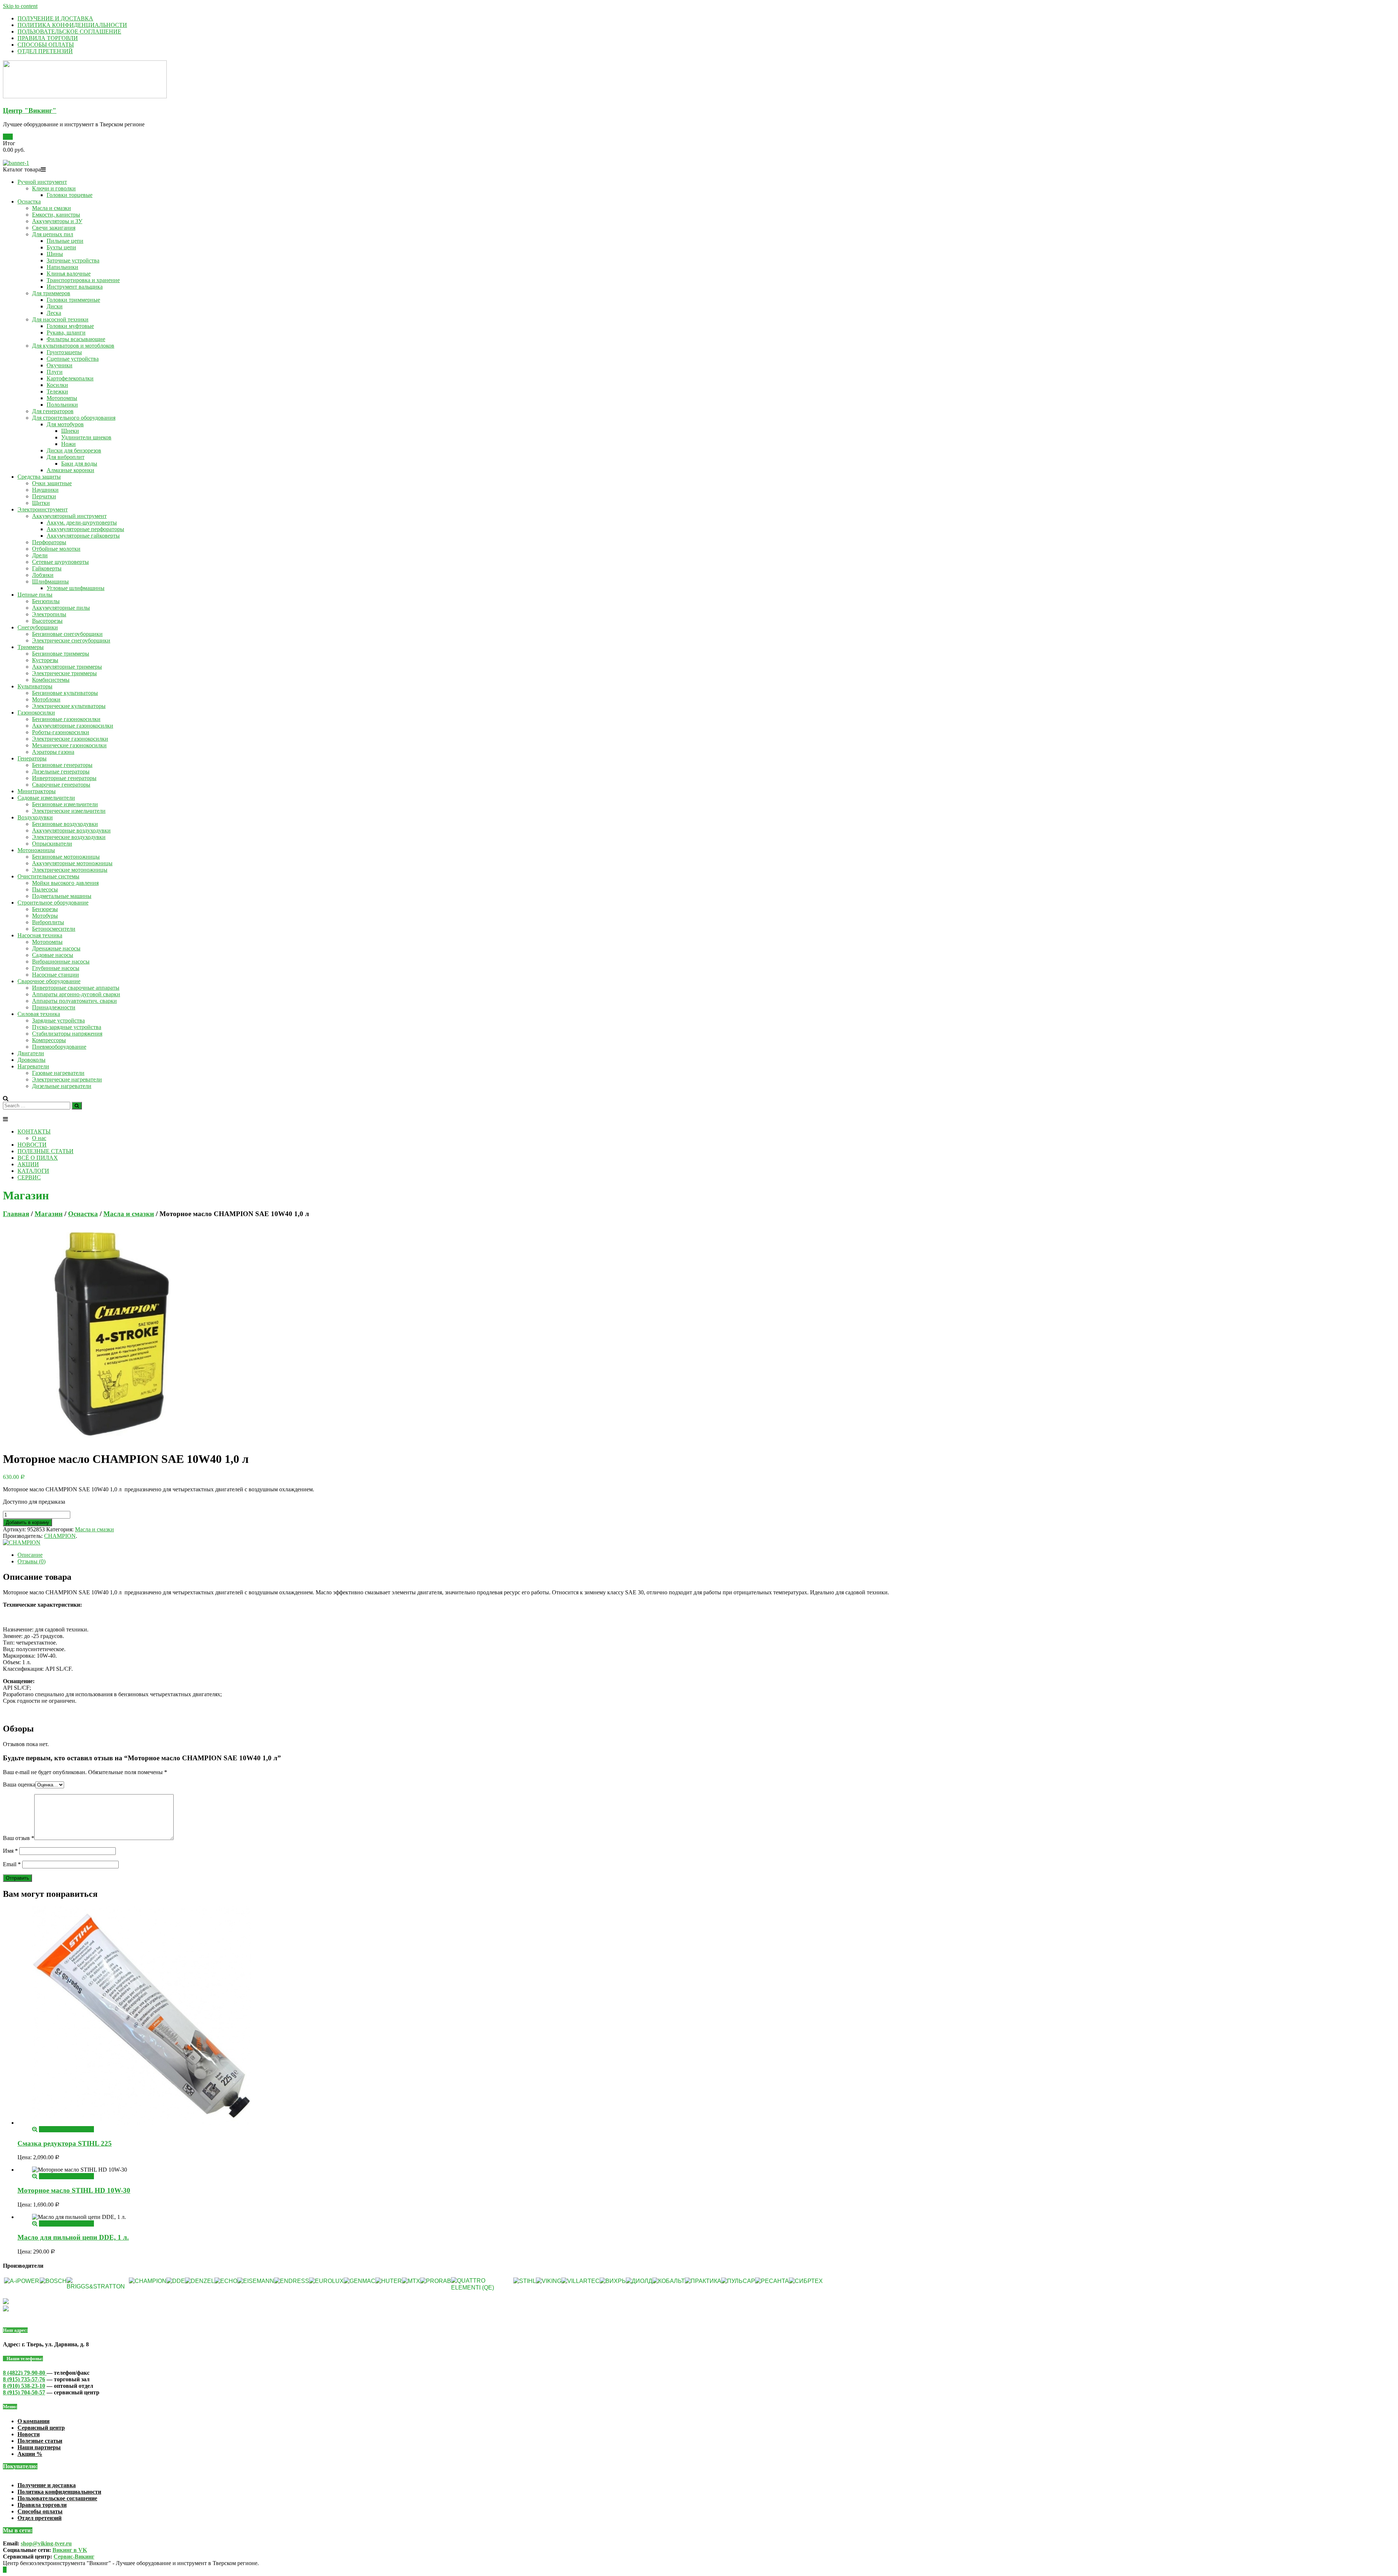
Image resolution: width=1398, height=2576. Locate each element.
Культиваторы (35, 686)
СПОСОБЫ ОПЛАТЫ (46, 45)
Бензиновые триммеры (61, 654)
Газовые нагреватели (58, 1073)
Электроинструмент (43, 509)
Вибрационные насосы (61, 961)
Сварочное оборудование (49, 981)
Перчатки (44, 496)
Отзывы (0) (31, 1561)
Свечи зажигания (54, 228)
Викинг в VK (70, 2550)
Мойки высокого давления (65, 883)
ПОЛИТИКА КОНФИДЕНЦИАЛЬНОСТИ (72, 25)
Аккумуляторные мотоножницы (72, 863)
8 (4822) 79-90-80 (25, 2373)
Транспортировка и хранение (83, 280)
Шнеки (70, 431)
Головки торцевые (70, 195)
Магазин (49, 1214)
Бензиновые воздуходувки (65, 824)
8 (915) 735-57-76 (24, 2379)
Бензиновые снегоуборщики (67, 634)
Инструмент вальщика (75, 287)
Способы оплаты (40, 2511)
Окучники (60, 365)
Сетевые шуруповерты (60, 562)
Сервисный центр (41, 2428)
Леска (54, 313)
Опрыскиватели (52, 844)
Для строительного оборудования (74, 418)
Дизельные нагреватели (62, 1086)
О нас (39, 1138)
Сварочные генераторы (61, 785)
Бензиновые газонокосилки (66, 719)
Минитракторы (37, 791)
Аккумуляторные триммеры (67, 667)
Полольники (62, 405)
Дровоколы (31, 1060)
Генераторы (32, 758)
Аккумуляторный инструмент (69, 516)
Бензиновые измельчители (65, 804)
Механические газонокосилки (69, 745)
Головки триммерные (73, 300)
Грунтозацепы (64, 352)
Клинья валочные (69, 274)
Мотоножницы (36, 850)
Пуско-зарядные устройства (67, 1027)
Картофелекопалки (70, 378)
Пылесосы (45, 889)
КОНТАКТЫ (34, 1131)
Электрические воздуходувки (69, 837)
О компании (33, 2421)
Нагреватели (33, 1066)
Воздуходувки (35, 817)
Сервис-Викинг (74, 2557)
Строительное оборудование (53, 903)
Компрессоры (49, 1040)
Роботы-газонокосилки (61, 732)
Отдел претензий (40, 2518)
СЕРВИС (29, 1177)
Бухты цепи (61, 247)
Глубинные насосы (56, 968)
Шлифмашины (50, 581)
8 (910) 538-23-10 (24, 2386)
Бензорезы (45, 909)
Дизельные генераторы (61, 771)
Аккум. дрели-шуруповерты (82, 523)
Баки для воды (79, 464)
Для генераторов (53, 411)
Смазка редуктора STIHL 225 (65, 2143)
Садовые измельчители (46, 798)
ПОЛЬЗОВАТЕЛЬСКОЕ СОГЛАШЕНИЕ (69, 31)
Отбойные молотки (56, 549)
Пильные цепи (65, 241)
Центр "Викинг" (30, 110)
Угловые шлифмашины (76, 588)
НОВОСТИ (32, 1145)
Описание (30, 1555)
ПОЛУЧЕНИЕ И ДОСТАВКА (55, 18)
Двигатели (31, 1053)
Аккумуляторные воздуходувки (71, 830)
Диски (55, 306)
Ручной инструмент (42, 182)
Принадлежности (54, 1007)
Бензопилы (46, 601)
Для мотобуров (65, 424)
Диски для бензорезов (74, 450)
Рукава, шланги (66, 333)
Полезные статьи (40, 2441)
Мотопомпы (62, 398)
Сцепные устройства (73, 359)
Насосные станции (56, 975)
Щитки (41, 503)
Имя (10, 1851)
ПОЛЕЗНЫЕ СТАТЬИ (46, 1151)
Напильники (62, 267)
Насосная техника (40, 935)
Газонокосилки (36, 713)
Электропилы (49, 614)
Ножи (68, 444)
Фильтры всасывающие (76, 339)
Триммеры (31, 647)
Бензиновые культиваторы (65, 693)
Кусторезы (45, 660)
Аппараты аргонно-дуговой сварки (76, 994)
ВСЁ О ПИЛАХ (38, 1158)
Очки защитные (52, 483)
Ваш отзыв (19, 1838)
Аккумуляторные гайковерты (83, 536)
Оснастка (29, 201)
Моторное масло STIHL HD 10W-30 (74, 2190)
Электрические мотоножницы (70, 870)
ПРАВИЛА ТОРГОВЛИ (48, 38)
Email (12, 1864)
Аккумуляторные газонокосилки (73, 726)
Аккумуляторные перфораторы (85, 529)
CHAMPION (60, 1536)
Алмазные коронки (70, 470)
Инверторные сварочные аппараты (76, 988)
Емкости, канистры (56, 215)
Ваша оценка (19, 1784)
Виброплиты (48, 922)
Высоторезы (47, 621)
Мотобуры (45, 916)
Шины (55, 254)
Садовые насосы (53, 955)
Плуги (55, 372)
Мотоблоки (46, 699)
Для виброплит (66, 457)
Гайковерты (47, 568)
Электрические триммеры (64, 673)
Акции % (30, 2454)
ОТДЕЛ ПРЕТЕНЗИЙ (45, 51)
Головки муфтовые (70, 326)
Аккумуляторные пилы (61, 608)
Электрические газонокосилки (70, 739)
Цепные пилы (35, 595)
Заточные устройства (73, 260)
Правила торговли (42, 2505)
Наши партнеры (39, 2447)
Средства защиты (39, 477)
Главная (16, 1214)
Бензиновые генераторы (62, 765)
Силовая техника (39, 1014)
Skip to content (20, 6)
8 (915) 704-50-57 (24, 2392)
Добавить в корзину (27, 1522)
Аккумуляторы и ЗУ (57, 221)
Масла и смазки (52, 208)
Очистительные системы (48, 876)
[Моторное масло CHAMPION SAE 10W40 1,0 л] (112, 1441)
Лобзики (43, 575)
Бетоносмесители (54, 929)
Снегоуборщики (38, 627)
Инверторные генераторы (64, 778)
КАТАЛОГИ (33, 1171)
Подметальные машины (62, 896)
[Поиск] (77, 1106)
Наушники (45, 490)
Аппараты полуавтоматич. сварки (74, 1001)
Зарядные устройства (58, 1020)
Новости (29, 2434)
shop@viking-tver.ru (46, 2543)
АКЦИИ (28, 1164)
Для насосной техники (60, 319)
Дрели (40, 555)
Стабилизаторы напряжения (67, 1034)
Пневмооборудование (59, 1047)
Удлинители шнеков (86, 437)
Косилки (57, 385)
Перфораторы (49, 542)
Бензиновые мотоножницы (66, 857)
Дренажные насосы (56, 948)
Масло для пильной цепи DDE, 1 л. (73, 2237)
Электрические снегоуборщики (71, 640)
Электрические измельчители (69, 811)
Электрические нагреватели (67, 1079)
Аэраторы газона (53, 752)
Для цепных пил (53, 234)
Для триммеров (51, 293)
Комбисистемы (51, 680)
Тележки (57, 391)
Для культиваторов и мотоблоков (73, 346)
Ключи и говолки (54, 188)
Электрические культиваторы (69, 706)
